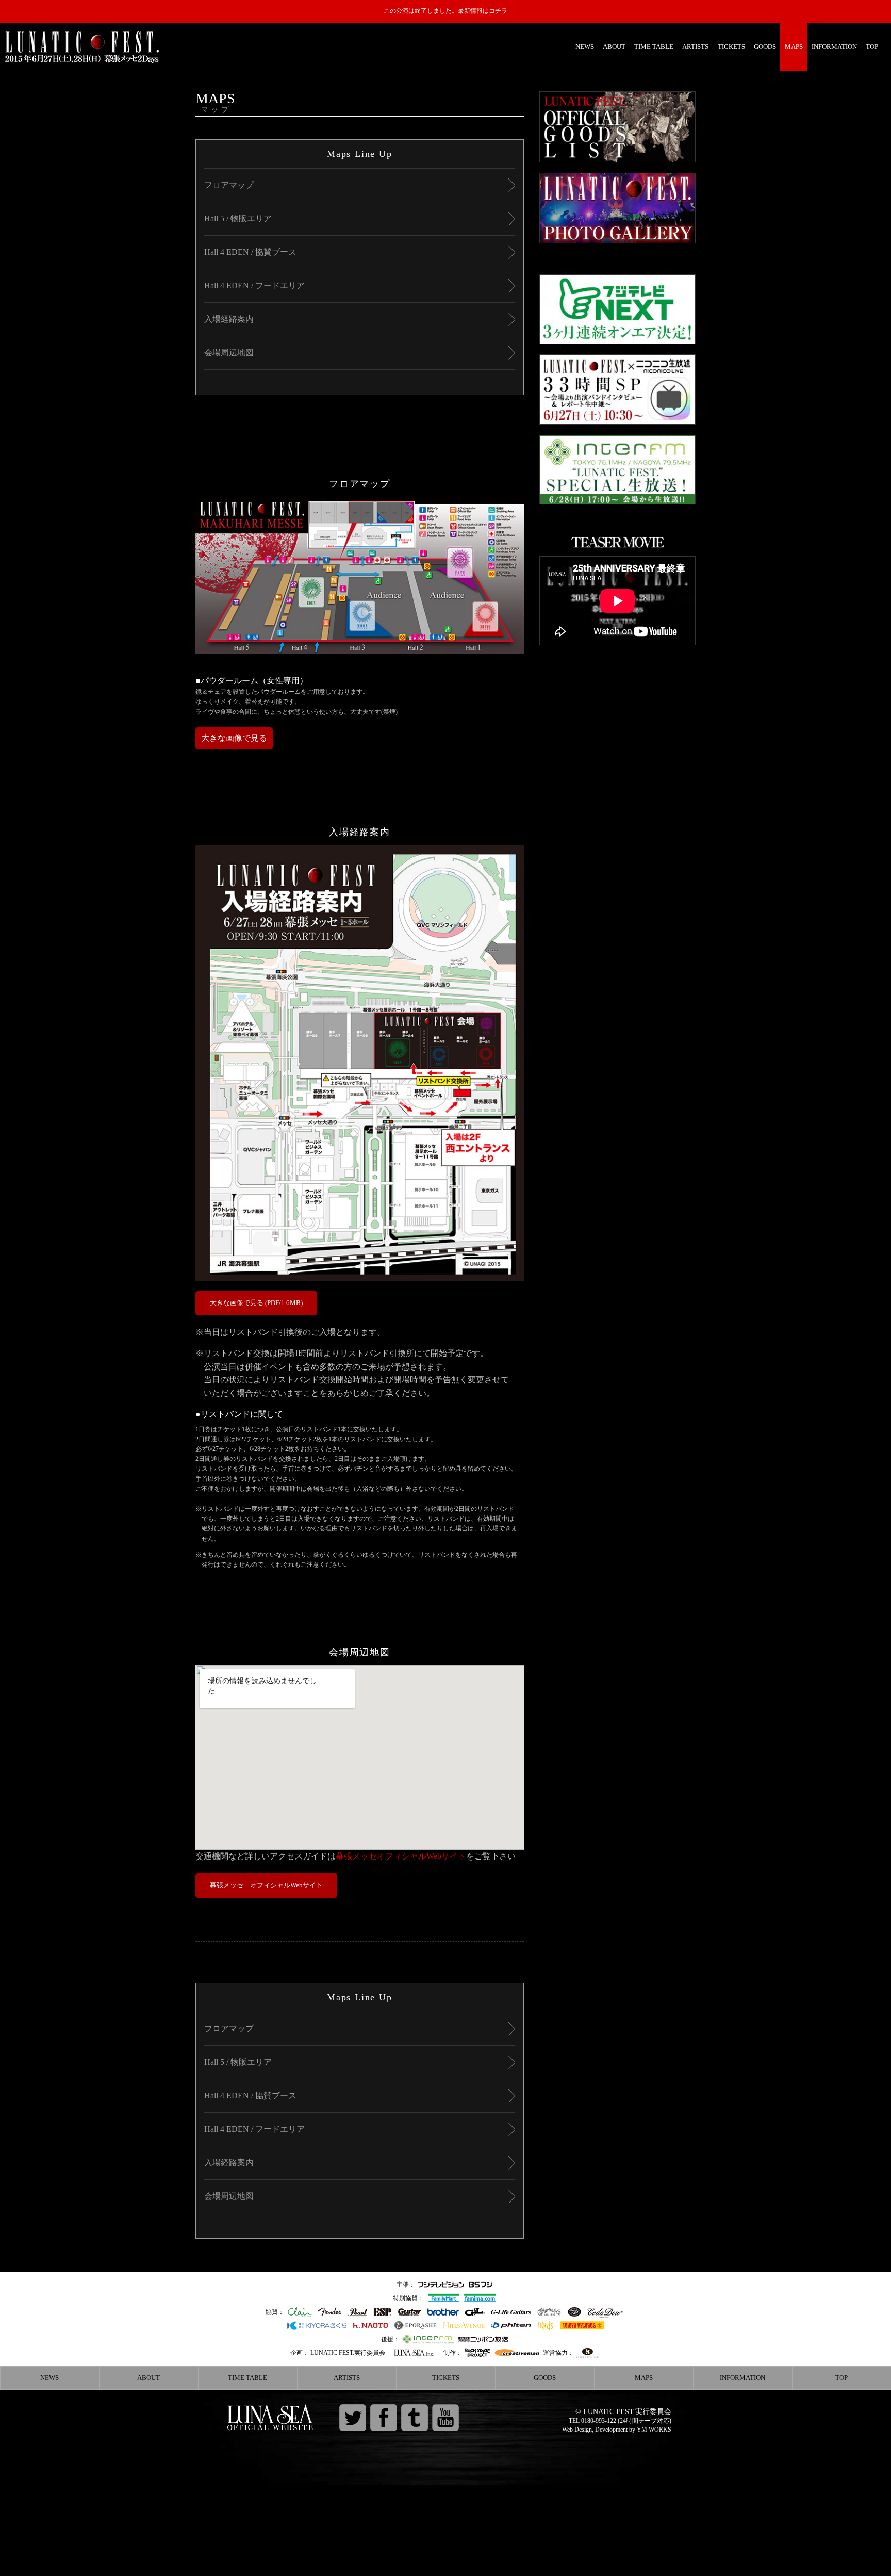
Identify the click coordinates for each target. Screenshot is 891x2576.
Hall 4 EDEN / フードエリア (254, 286)
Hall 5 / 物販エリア (238, 218)
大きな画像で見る (234, 738)
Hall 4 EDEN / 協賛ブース (250, 252)
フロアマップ (229, 185)
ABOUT (614, 47)
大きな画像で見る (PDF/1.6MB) (256, 1303)
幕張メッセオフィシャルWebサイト (401, 1856)
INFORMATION (834, 47)
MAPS (794, 47)
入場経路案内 (229, 319)
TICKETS (731, 47)
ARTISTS (695, 47)
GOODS (765, 47)
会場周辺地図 (229, 353)
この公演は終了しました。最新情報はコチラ (445, 11)
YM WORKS (654, 2430)
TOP (872, 47)
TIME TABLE (654, 47)
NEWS (585, 47)
